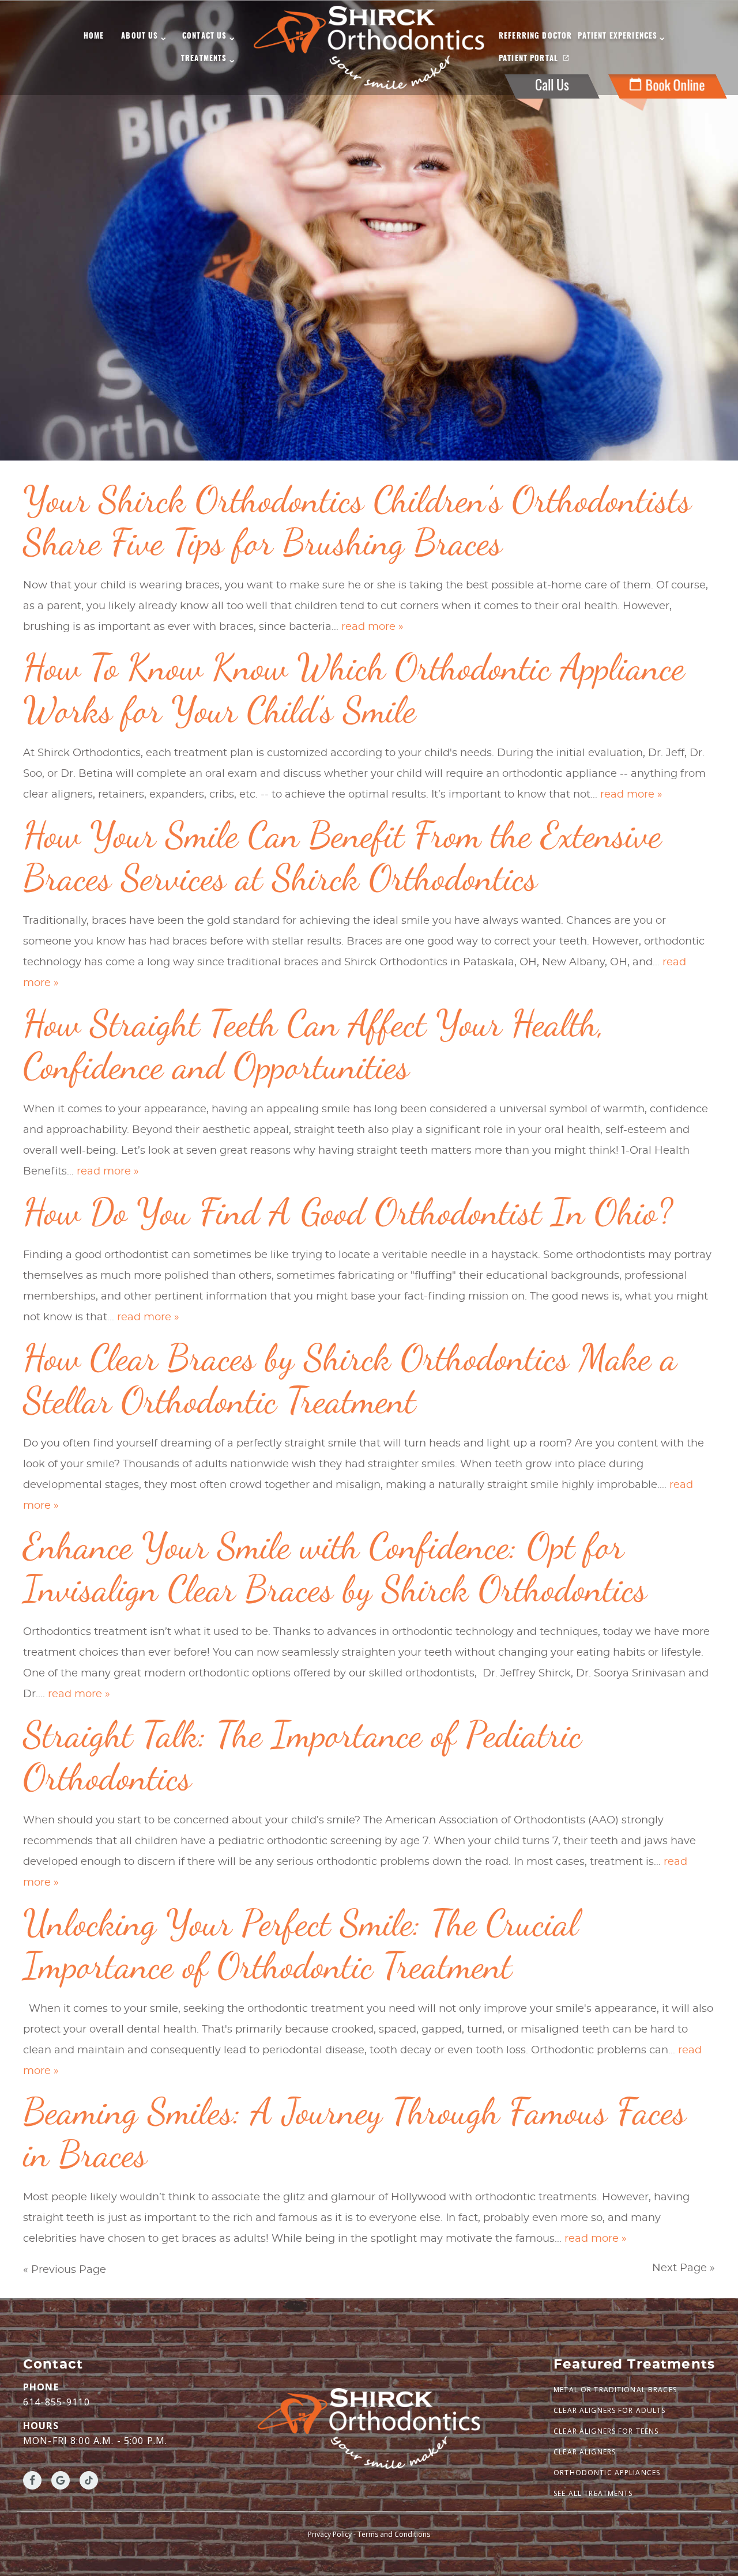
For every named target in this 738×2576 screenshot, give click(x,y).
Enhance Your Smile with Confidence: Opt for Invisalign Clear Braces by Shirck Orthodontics (335, 1567)
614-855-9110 (57, 2402)
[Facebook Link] (32, 2480)
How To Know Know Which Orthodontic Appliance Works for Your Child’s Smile (354, 688)
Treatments (204, 59)
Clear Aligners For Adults (610, 2410)
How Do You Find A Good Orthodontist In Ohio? (348, 1212)
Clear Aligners (585, 2452)
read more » (372, 627)
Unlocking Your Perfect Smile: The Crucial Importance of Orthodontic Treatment (301, 1944)
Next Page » (684, 2268)
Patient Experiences (617, 37)
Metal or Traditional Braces (615, 2390)
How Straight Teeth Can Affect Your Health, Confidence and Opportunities (314, 1045)
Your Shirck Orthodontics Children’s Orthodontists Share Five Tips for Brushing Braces (357, 521)
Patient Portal (528, 59)
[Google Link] (61, 2480)
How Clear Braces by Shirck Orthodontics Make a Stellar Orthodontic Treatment (350, 1379)
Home (94, 37)
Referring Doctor (535, 37)
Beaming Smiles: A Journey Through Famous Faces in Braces (355, 2133)
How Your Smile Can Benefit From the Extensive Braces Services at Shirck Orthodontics (342, 856)
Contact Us (205, 37)
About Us (140, 37)
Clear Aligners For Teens (606, 2431)
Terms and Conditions (394, 2534)
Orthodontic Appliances (607, 2473)
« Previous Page (65, 2270)
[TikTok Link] (89, 2480)
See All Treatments (593, 2493)
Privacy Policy (330, 2534)
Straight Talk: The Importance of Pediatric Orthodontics (302, 1756)
